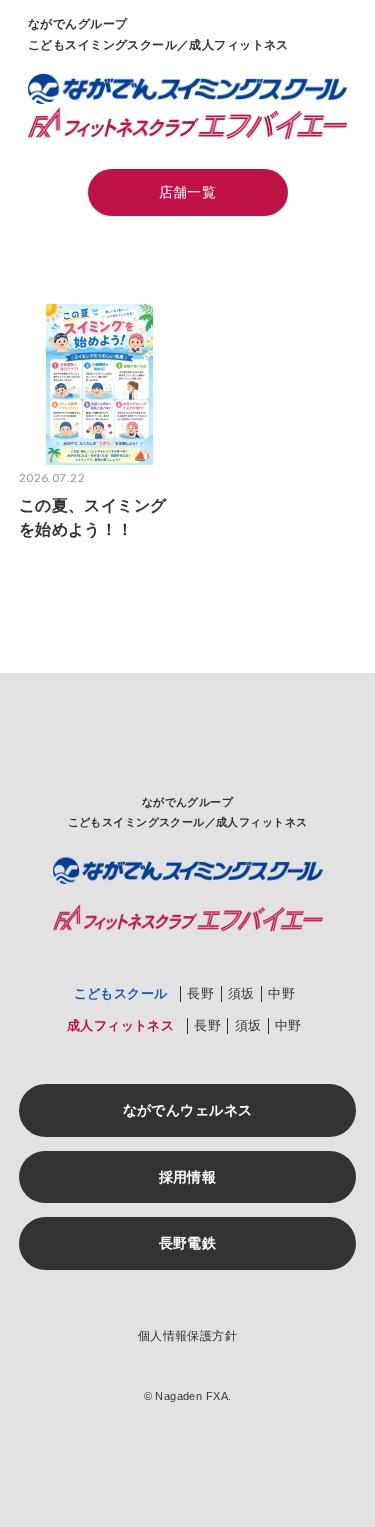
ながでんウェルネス (188, 1110)
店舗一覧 (188, 192)
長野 (200, 994)
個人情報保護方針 (187, 1336)
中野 (281, 994)
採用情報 (188, 1177)
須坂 (241, 994)
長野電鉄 (188, 1243)
